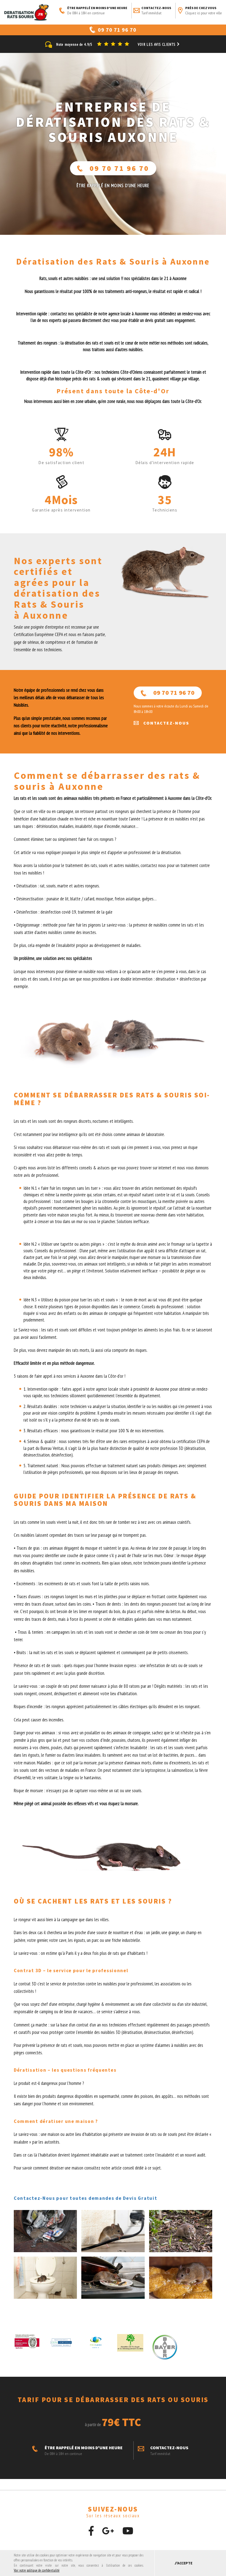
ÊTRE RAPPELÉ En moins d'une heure (113, 185)
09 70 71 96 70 (119, 168)
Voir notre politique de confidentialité (37, 2570)
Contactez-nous (156, 11)
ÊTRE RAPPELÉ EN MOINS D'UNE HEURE (97, 11)
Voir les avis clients (157, 45)
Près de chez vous (204, 11)
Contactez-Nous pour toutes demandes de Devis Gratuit (85, 2198)
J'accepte (183, 2563)
